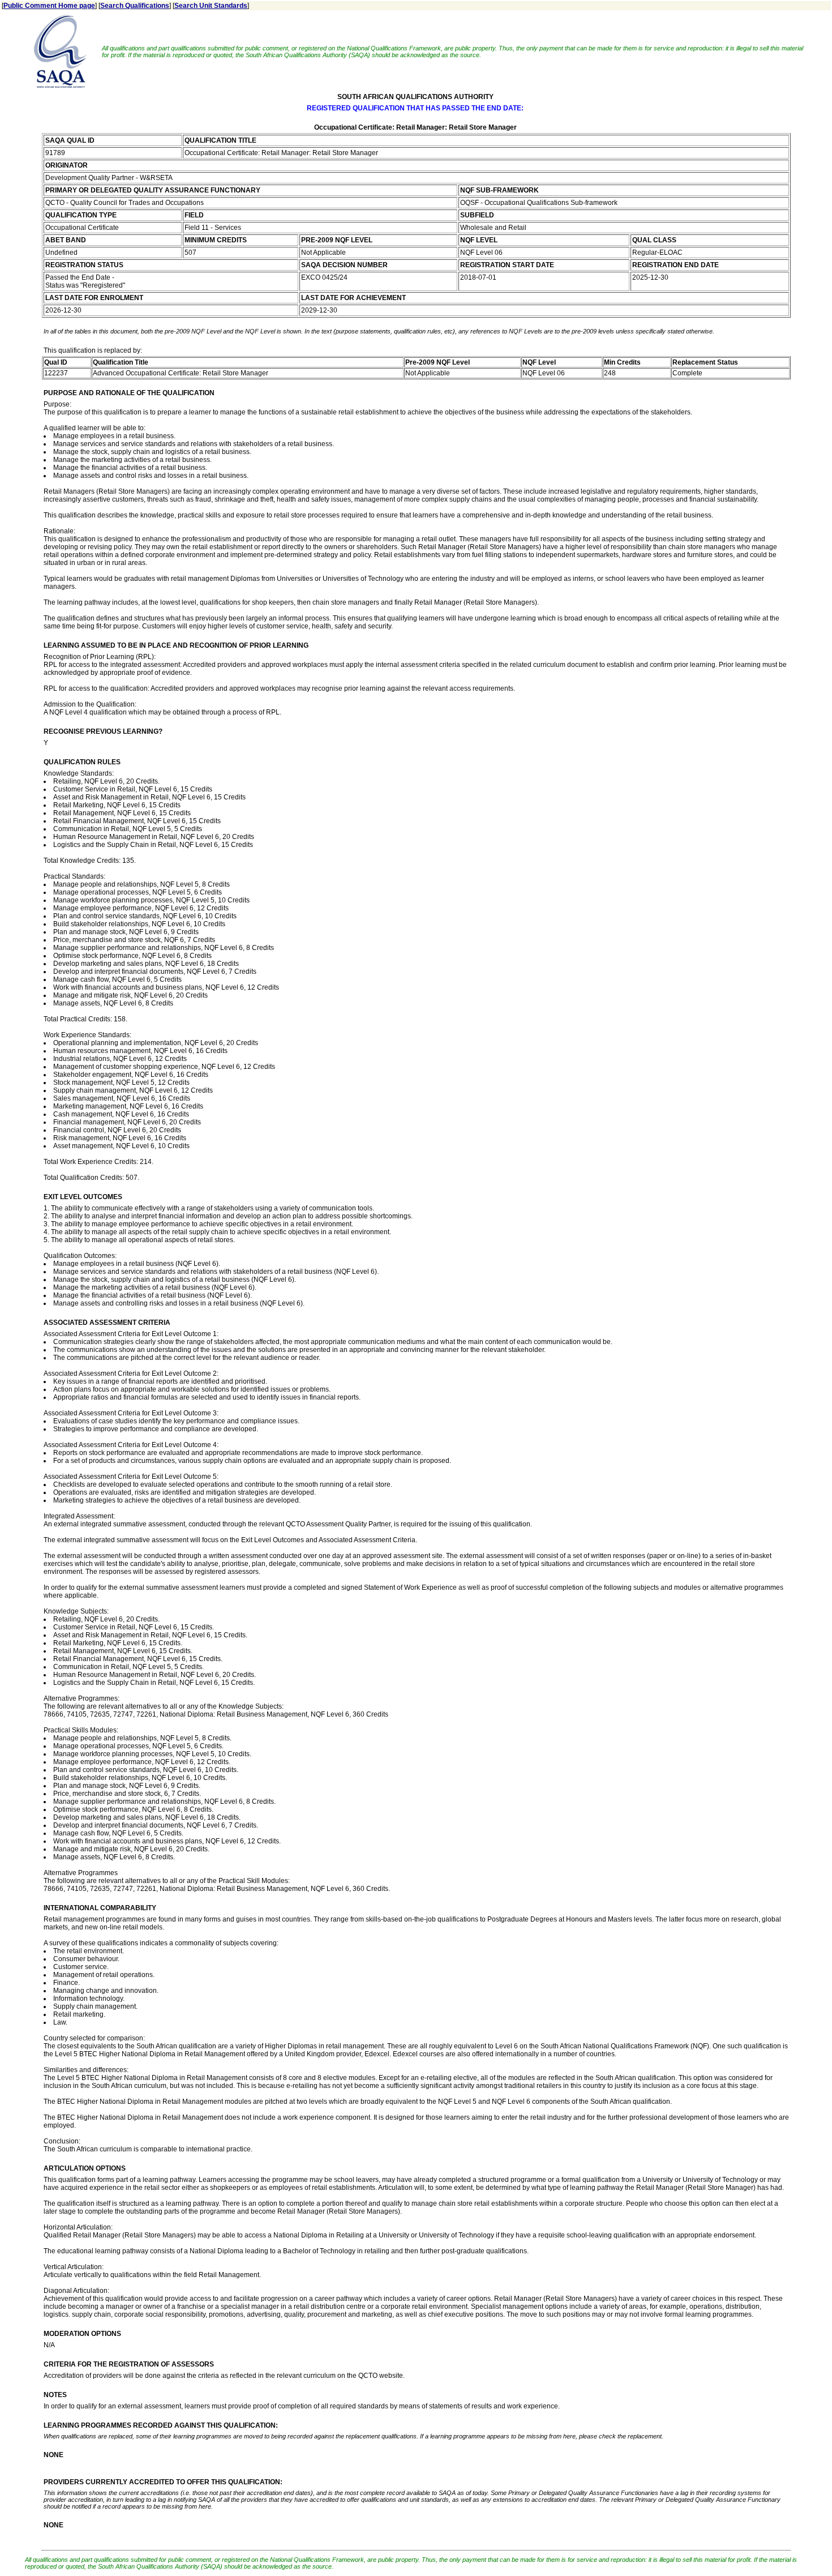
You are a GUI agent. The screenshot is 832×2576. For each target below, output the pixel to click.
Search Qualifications (135, 6)
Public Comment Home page (49, 6)
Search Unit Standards (211, 6)
